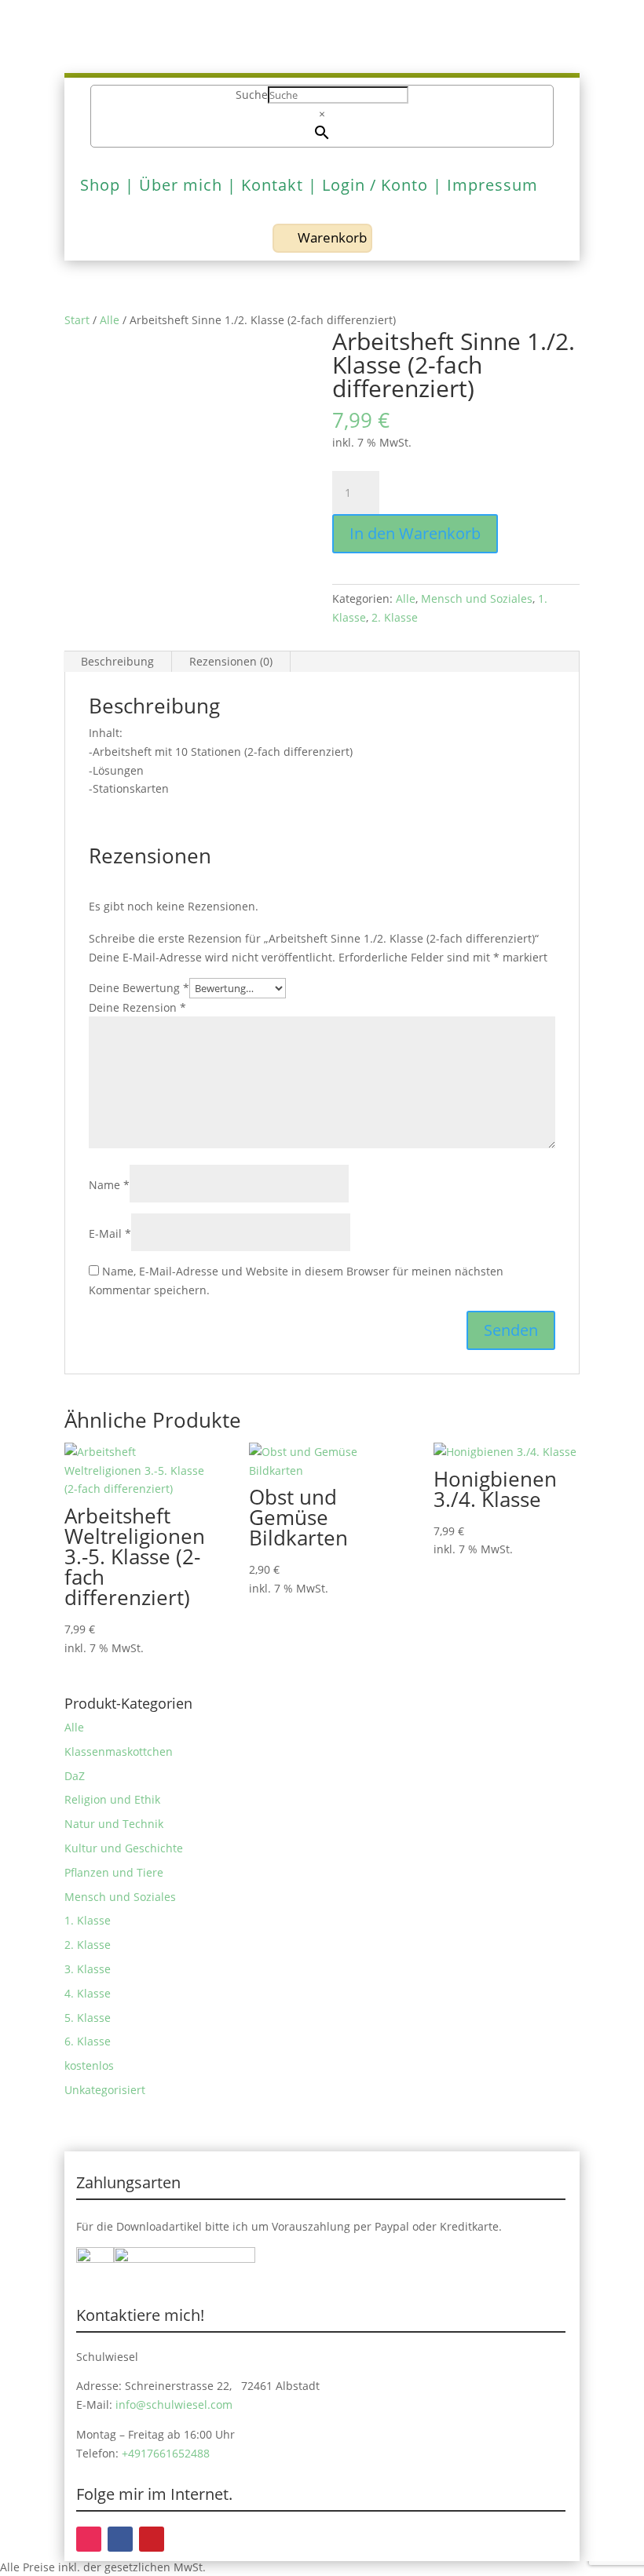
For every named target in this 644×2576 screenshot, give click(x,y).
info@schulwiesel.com (174, 2405)
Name (109, 1185)
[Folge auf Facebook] (120, 2539)
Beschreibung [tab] (117, 661)
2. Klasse (395, 617)
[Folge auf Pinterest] (152, 2539)
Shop (100, 185)
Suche (252, 95)
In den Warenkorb (415, 533)
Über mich (181, 185)
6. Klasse (88, 2041)
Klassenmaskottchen (119, 1751)
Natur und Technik (114, 1824)
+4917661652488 (166, 2453)
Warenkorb (332, 237)
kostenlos (89, 2065)
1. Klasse (88, 1920)
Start (77, 320)
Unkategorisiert (105, 2090)
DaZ (75, 1776)
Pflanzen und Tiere (114, 1872)
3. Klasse (88, 1969)
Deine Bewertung (139, 988)
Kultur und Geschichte (124, 1848)
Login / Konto (375, 185)
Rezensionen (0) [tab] (231, 661)
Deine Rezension (137, 1007)
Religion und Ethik (112, 1799)
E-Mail (110, 1233)
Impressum (492, 185)
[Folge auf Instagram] (89, 2539)
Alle (110, 320)
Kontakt (272, 185)
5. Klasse (88, 2018)
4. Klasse (88, 1993)
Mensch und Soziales (477, 598)
